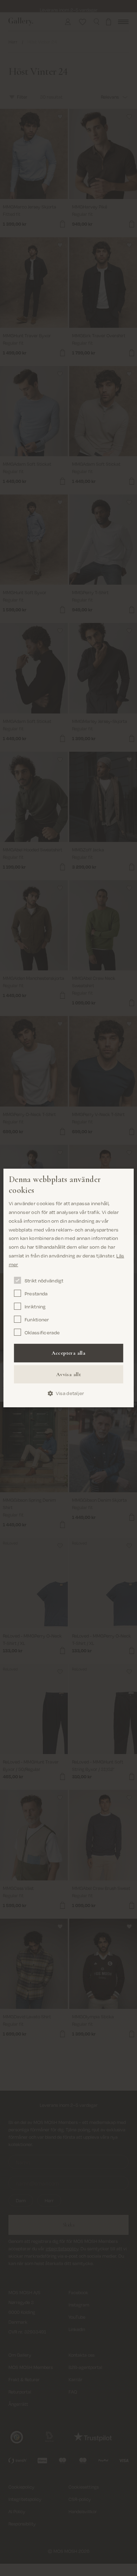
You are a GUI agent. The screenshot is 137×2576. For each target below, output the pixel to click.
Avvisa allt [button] (68, 1374)
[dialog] (69, 1288)
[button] (68, 1393)
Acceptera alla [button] (69, 1353)
